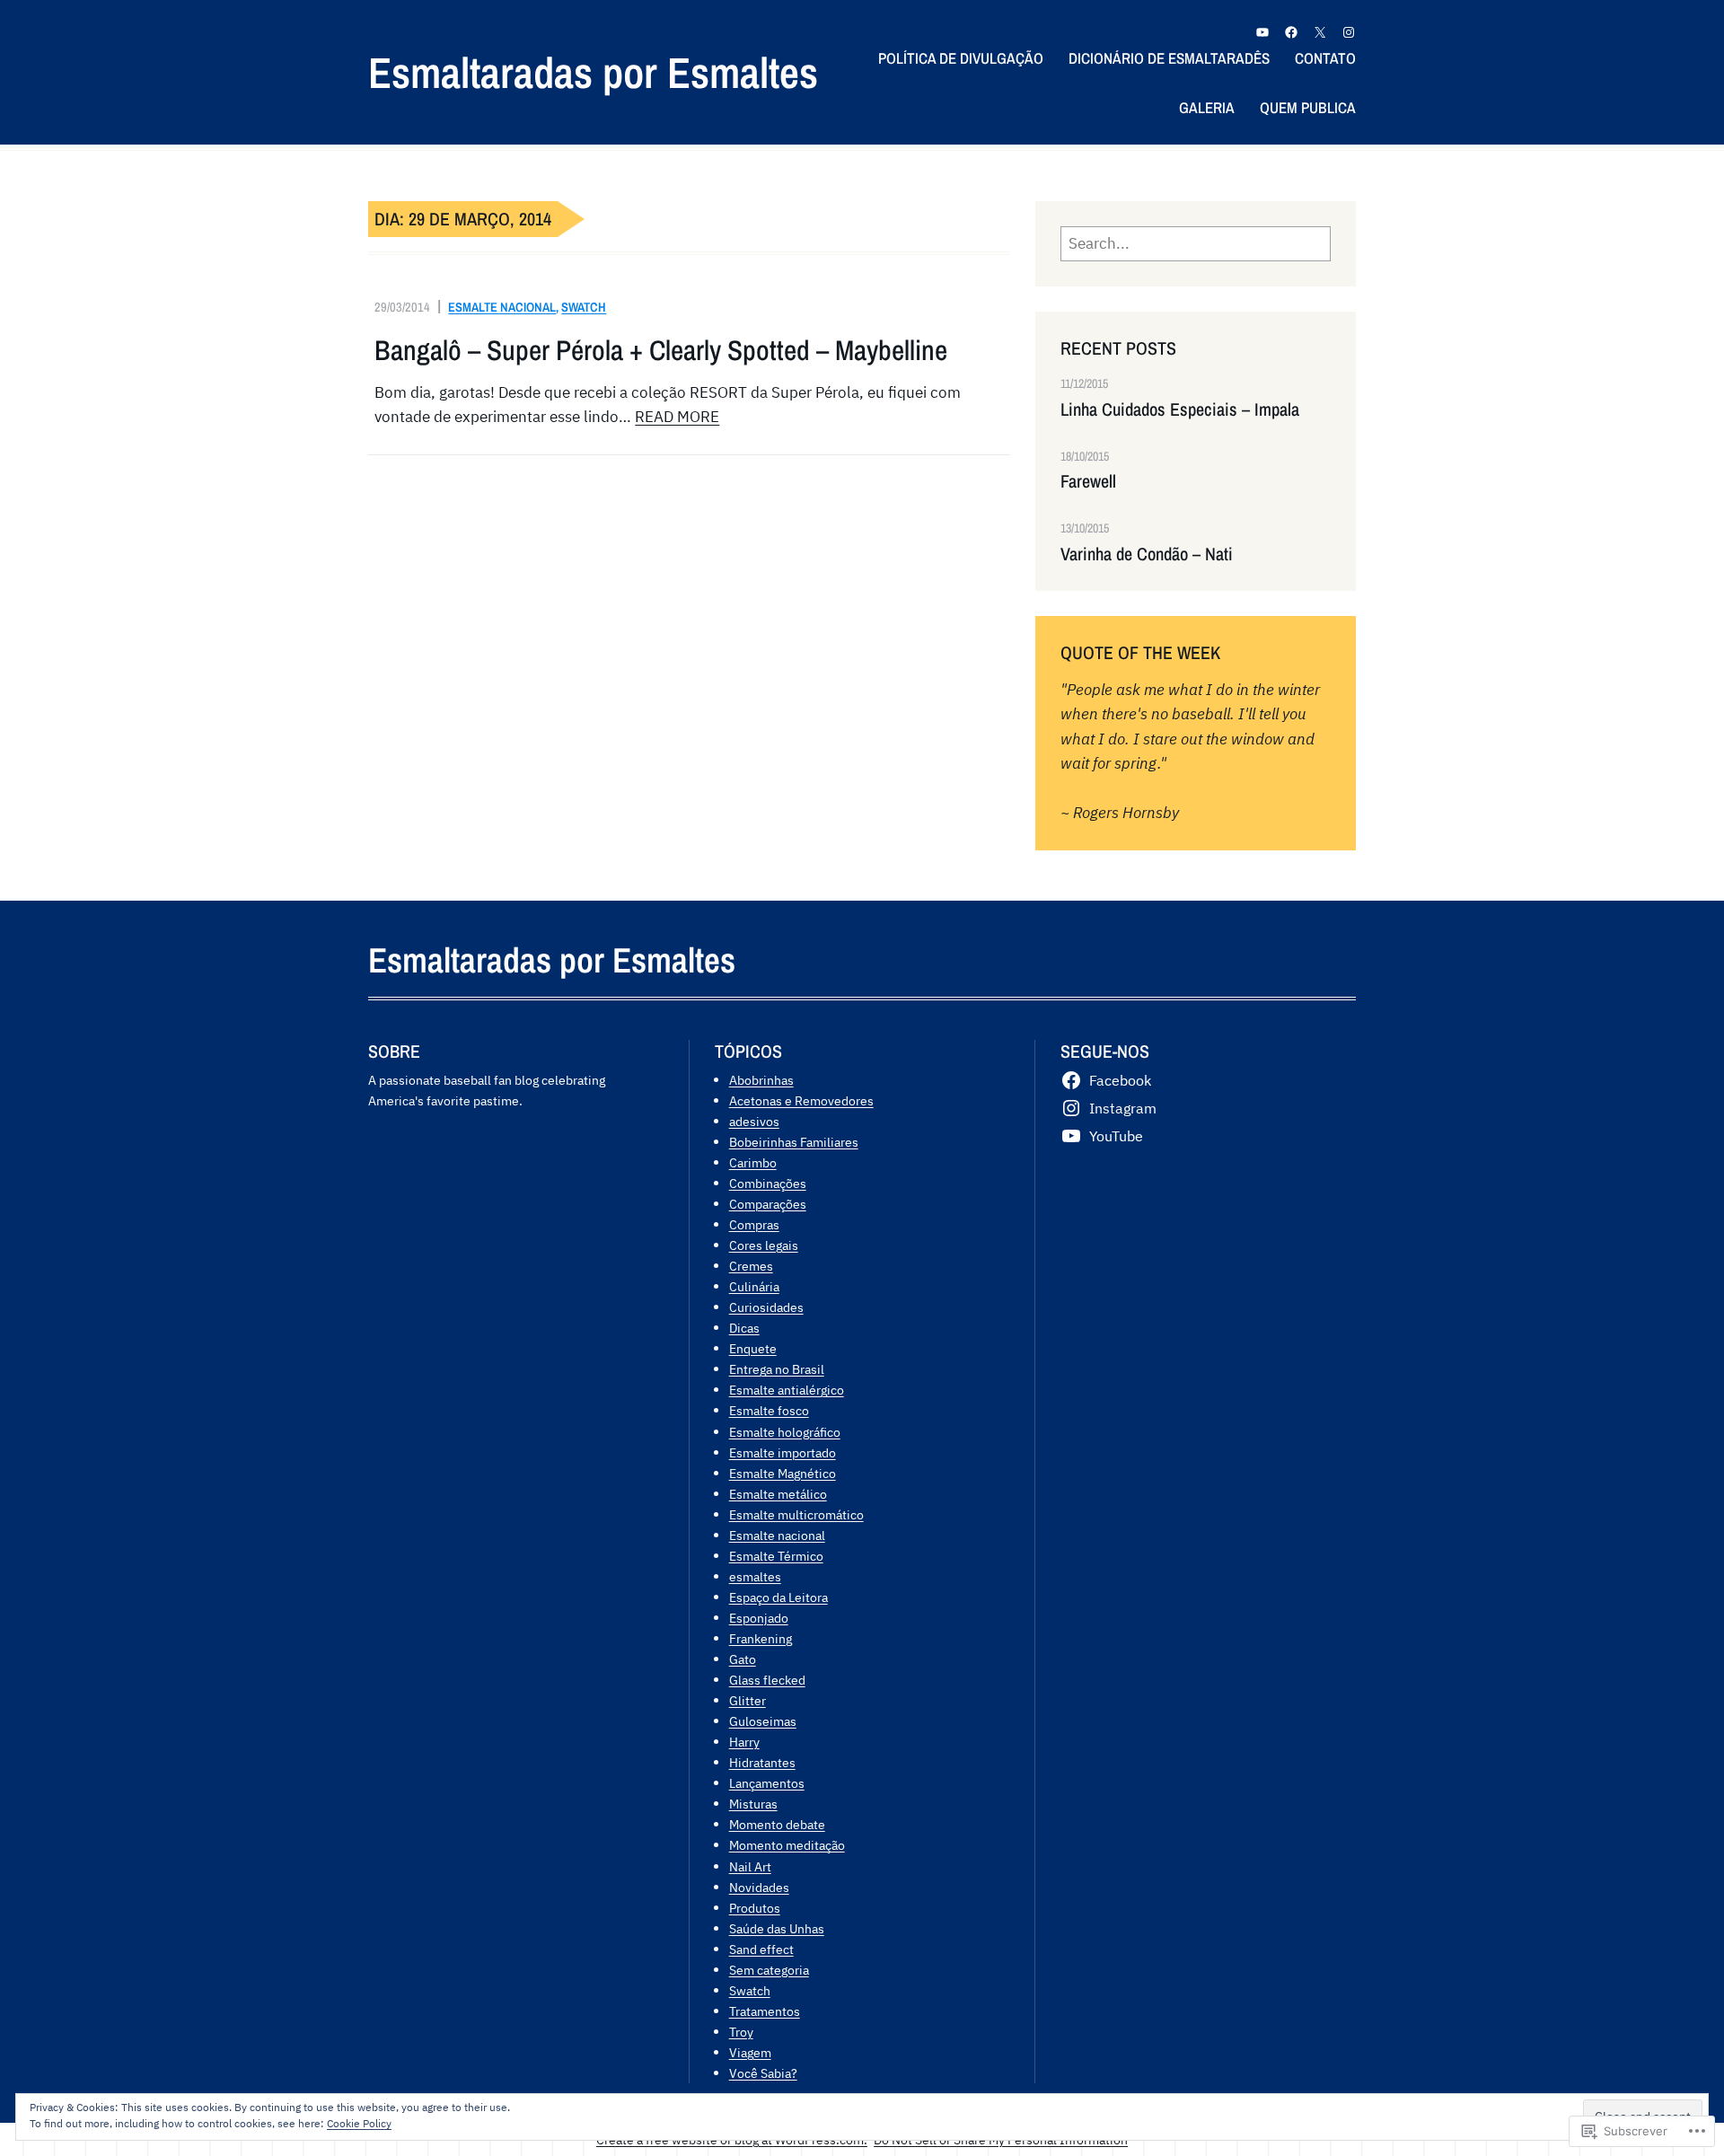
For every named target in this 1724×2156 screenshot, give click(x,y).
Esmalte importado (783, 1452)
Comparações (768, 1204)
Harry (744, 1742)
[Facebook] (1291, 32)
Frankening (761, 1638)
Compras (754, 1224)
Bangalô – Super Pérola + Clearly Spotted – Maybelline (661, 350)
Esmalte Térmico (776, 1556)
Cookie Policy (359, 2123)
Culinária (754, 1286)
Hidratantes (762, 1762)
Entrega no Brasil (777, 1369)
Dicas (744, 1328)
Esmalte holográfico (785, 1432)
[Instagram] (1349, 32)
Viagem (750, 2052)
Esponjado (759, 1618)
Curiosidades (766, 1307)
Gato (743, 1659)
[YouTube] (1262, 32)
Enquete (753, 1348)
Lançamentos (767, 1783)
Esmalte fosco (769, 1410)
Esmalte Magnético (783, 1473)
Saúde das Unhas (777, 1928)
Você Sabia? (763, 2073)
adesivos (754, 1121)
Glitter (748, 1700)
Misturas (753, 1804)
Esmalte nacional (502, 307)
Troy (741, 2032)
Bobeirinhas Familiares (794, 1142)
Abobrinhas (761, 1080)
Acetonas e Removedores (801, 1100)
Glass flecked (767, 1680)
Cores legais (764, 1245)
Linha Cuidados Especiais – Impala (1180, 409)
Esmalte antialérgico (787, 1390)
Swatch (584, 307)
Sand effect (761, 1949)
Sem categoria (769, 1970)
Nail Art (750, 1866)
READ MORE (677, 417)
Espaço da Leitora (778, 1597)
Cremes (751, 1266)
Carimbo (753, 1162)
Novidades (759, 1887)
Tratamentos (765, 2011)
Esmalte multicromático (796, 1514)
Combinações (768, 1183)
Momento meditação (787, 1845)
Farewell (1088, 481)
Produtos (755, 1908)
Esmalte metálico (778, 1494)
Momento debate (777, 1824)
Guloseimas (763, 1721)
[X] (1320, 32)
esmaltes (755, 1576)
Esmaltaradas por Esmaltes (593, 72)
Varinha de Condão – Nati (1147, 554)
